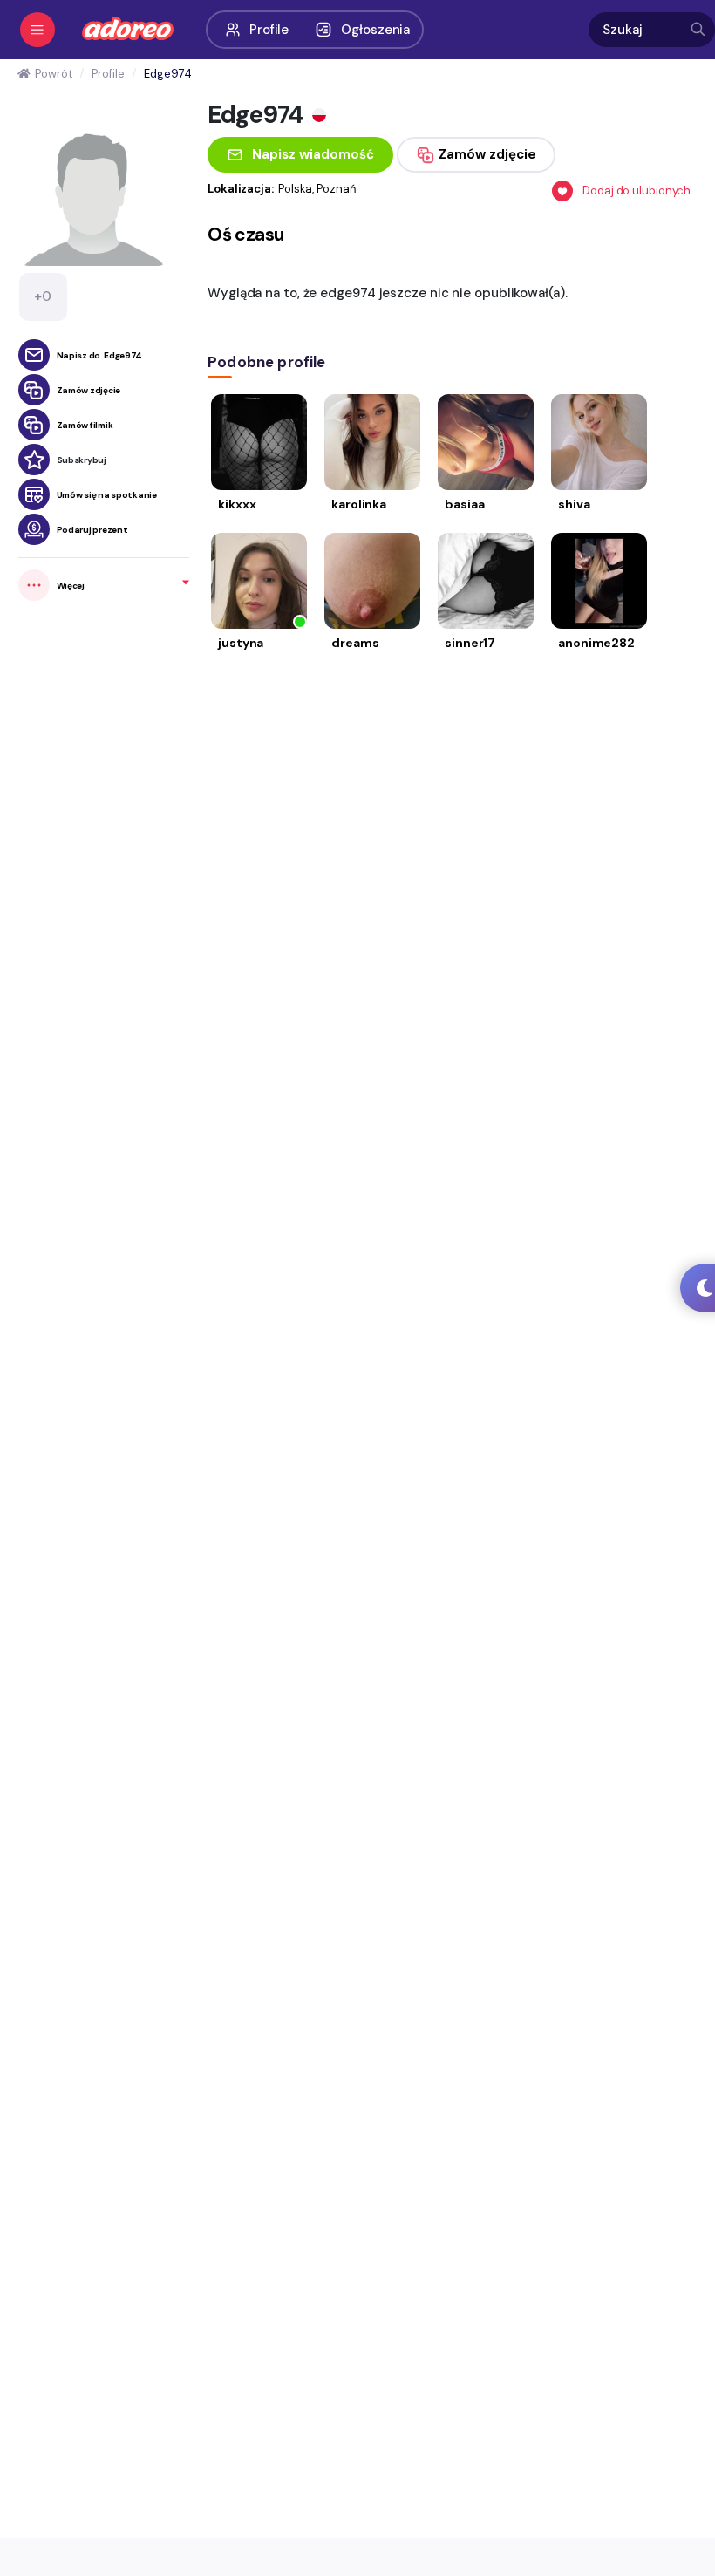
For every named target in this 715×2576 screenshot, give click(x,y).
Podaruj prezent (92, 530)
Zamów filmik (85, 425)
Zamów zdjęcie (89, 390)
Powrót (53, 74)
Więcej (71, 586)
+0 (43, 296)
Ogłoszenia (375, 30)
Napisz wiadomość (313, 154)
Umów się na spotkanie (107, 495)
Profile (269, 30)
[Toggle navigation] (37, 30)
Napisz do (100, 355)
